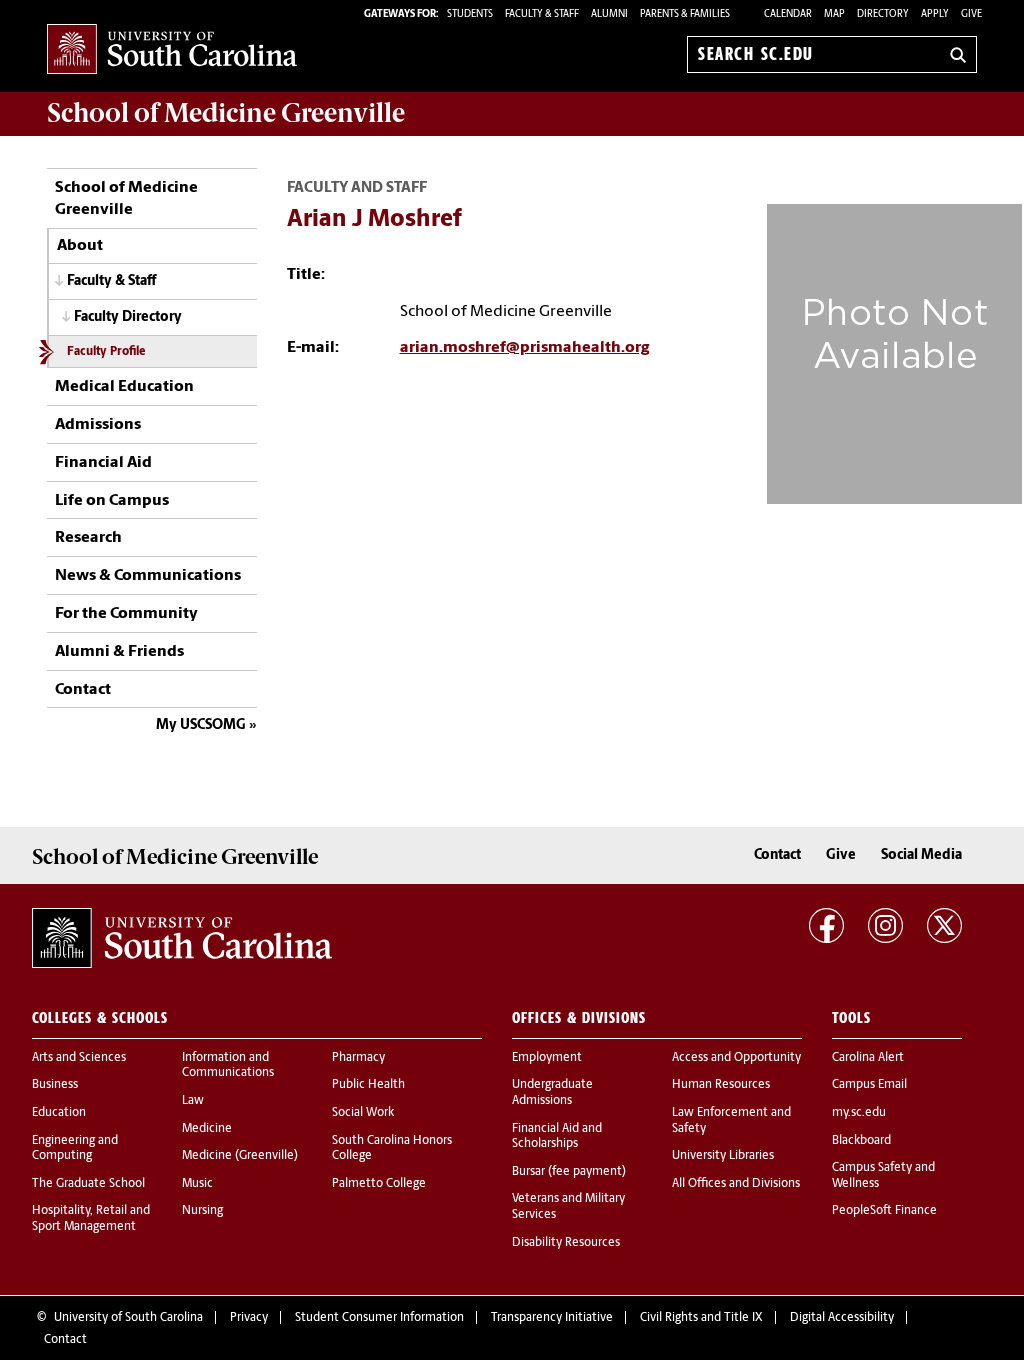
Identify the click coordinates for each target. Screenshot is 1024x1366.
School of (226, 113)
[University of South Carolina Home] (172, 50)
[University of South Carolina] (182, 938)
